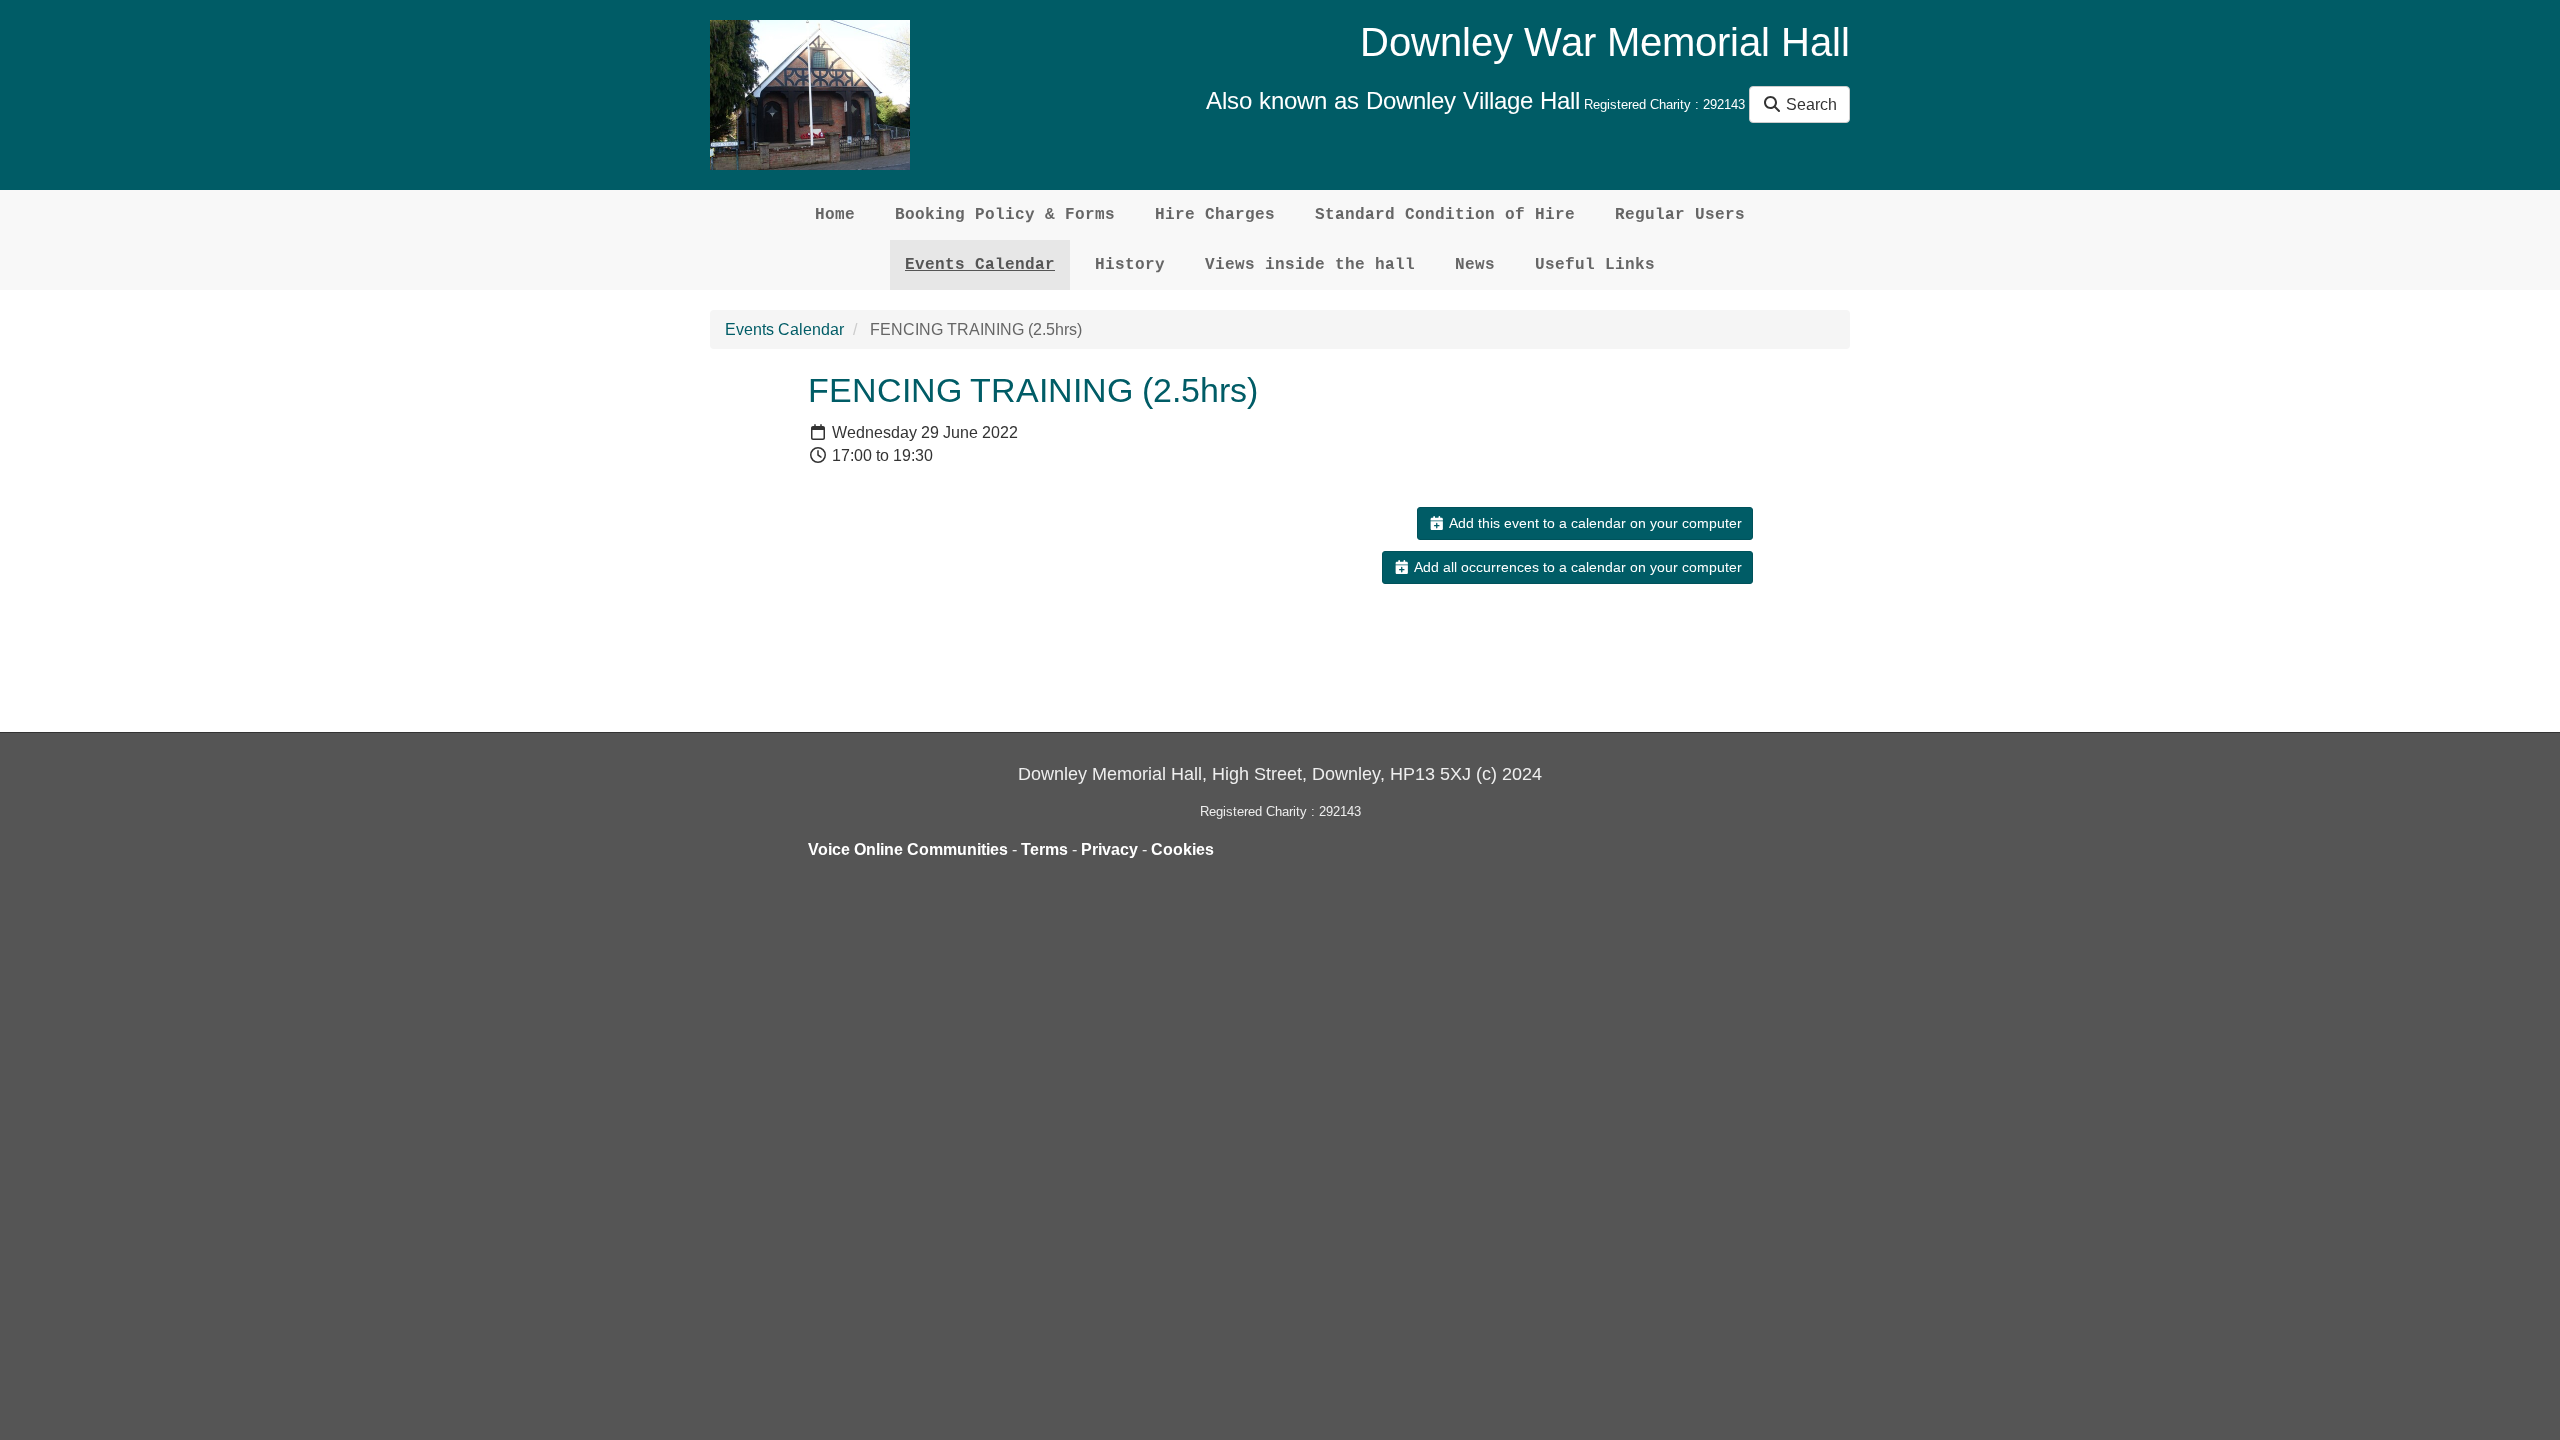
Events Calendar (980, 265)
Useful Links (1595, 265)
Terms (1044, 849)
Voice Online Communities (908, 849)
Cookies (1182, 849)
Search (1809, 104)
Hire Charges (1215, 215)
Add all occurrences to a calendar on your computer (1576, 567)
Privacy (1109, 849)
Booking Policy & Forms (1005, 215)
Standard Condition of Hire (1445, 215)
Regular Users (1680, 215)
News (1475, 265)
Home (835, 215)
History (1130, 265)
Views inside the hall (1310, 265)
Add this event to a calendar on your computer (1594, 523)
